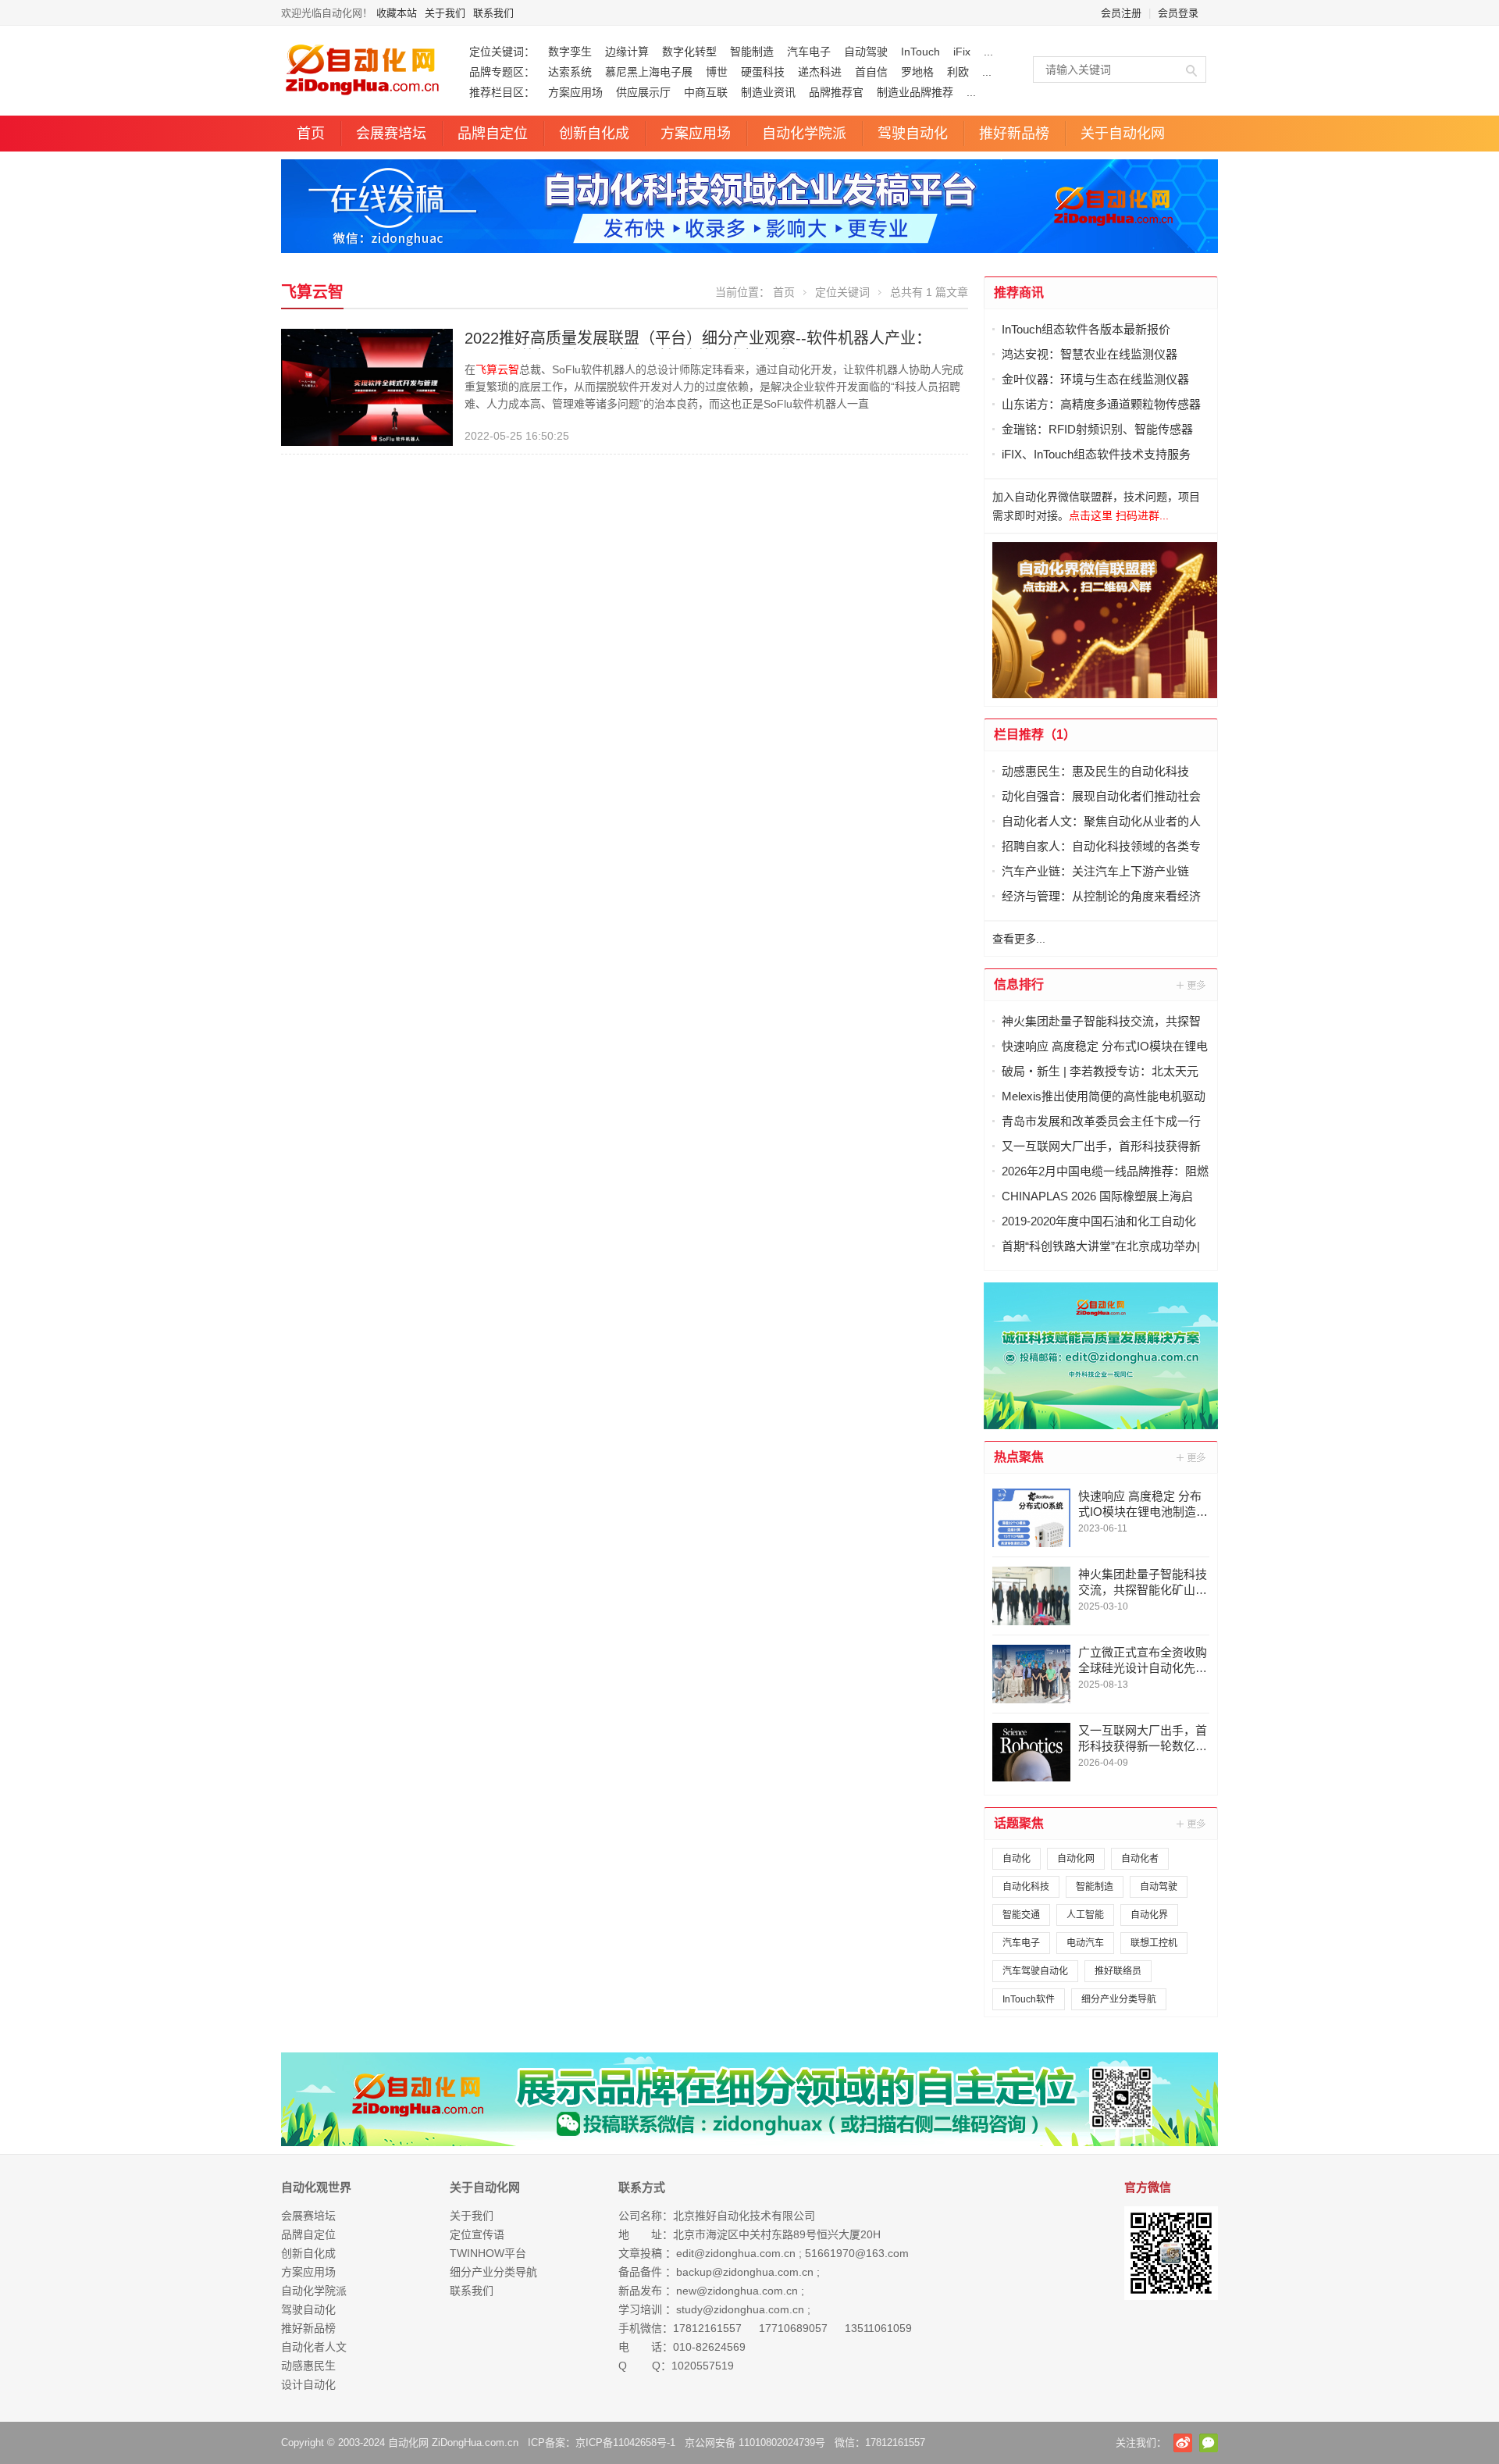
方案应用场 (575, 92)
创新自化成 (594, 134)
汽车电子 (809, 52)
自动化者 (1140, 1859)
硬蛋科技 (763, 72)
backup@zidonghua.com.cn (745, 2272)
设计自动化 (308, 2384)
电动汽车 (1085, 1943)
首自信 (871, 72)
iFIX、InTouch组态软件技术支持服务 (1096, 454)
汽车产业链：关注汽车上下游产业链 (1095, 871)
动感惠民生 (308, 2366)
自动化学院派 (804, 134)
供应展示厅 (643, 92)
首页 (311, 134)
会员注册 (1121, 13)
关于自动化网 (1123, 134)
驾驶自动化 (913, 134)
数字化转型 (689, 52)
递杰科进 (820, 72)
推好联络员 (1118, 1971)
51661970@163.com (857, 2253)
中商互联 (706, 92)
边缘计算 (627, 52)
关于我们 (445, 13)
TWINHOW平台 (488, 2253)
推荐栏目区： (502, 92)
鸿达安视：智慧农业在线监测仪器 (1090, 354)
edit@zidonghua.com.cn (736, 2253)
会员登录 (1178, 13)
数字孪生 (570, 52)
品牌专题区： (502, 72)
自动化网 (1076, 1859)
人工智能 (1085, 1915)
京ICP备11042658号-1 (625, 2443)
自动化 (1017, 1859)
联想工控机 (1154, 1943)
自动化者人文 (314, 2347)
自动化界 (1149, 1915)
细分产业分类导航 (1119, 1999)
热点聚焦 (1019, 1457)
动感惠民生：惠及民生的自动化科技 (1095, 771)
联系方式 (642, 2187)
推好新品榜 (1014, 134)
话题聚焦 (1019, 1823)
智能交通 (1021, 1915)
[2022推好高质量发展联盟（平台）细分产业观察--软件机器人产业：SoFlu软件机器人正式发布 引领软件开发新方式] (367, 387)
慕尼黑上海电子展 (649, 72)
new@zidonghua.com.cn (737, 2291)
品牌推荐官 (836, 92)
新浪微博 (1183, 2443)
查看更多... (1019, 939)
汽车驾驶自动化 (1035, 1971)
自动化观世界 (316, 2187)
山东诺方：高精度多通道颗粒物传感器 (1101, 404)
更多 (1192, 985)
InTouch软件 (1029, 1999)
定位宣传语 (477, 2234)
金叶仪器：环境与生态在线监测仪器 (1095, 379)
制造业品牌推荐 (915, 92)
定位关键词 (842, 292)
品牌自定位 (493, 134)
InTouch (920, 52)
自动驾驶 (866, 52)
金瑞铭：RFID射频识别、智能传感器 (1097, 429)
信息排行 (1019, 984)
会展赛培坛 (391, 134)
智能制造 (752, 52)
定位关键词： (502, 52)
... (988, 52)
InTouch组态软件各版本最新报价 (1086, 329)
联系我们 (493, 13)
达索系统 (570, 72)
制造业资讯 (768, 92)
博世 (717, 72)
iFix (962, 52)
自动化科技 (1026, 1887)
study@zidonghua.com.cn (740, 2309)
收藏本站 (397, 13)
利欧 (958, 72)
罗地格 (917, 72)
